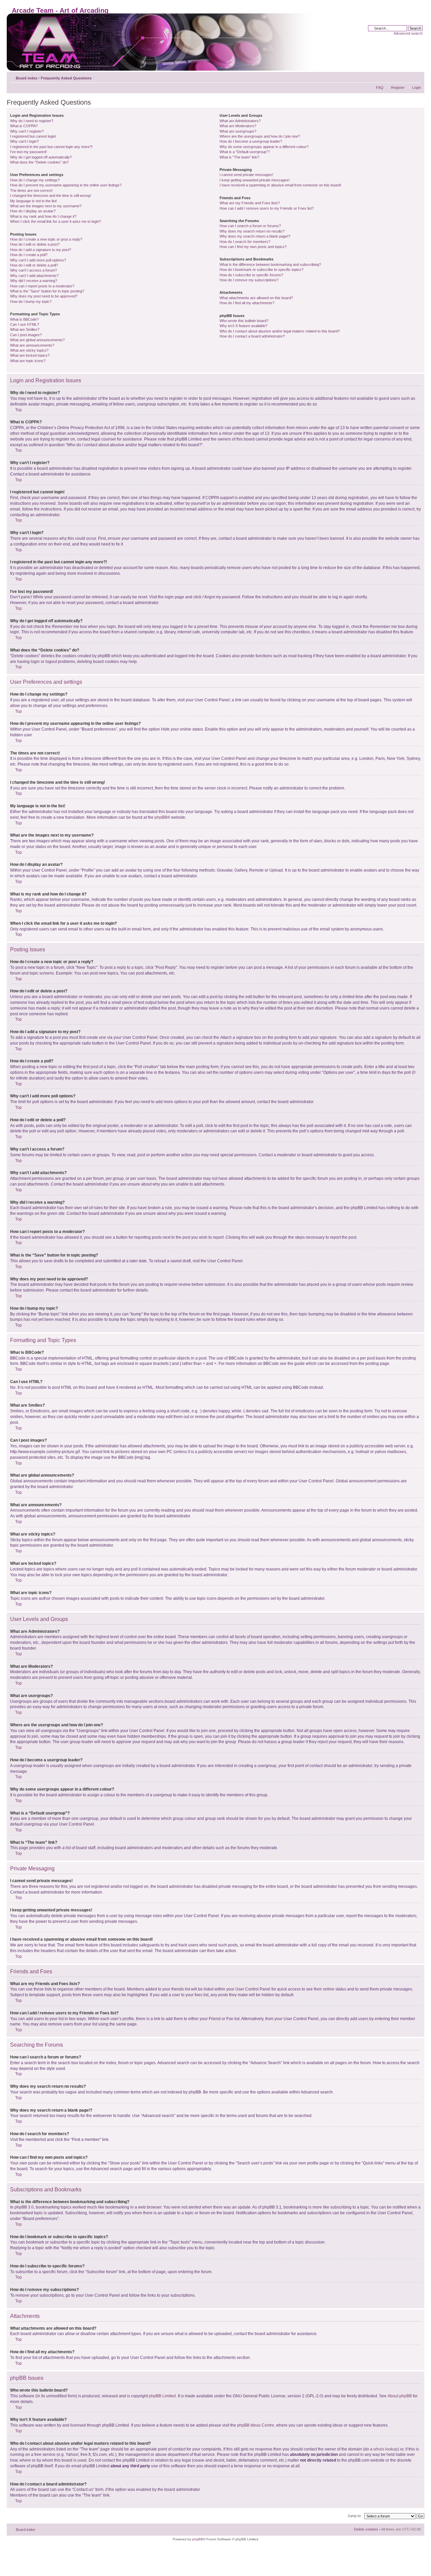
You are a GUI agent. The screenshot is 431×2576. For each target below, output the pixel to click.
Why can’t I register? (27, 131)
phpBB (161, 817)
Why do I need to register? (32, 121)
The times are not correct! (31, 190)
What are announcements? (32, 345)
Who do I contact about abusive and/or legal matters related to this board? (280, 331)
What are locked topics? (30, 355)
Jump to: (355, 2516)
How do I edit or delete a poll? (34, 265)
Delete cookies (366, 2529)
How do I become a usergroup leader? (251, 141)
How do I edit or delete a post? (35, 244)
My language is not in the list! (34, 201)
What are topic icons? (28, 361)
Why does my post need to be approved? (44, 296)
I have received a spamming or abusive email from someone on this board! (280, 185)
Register (398, 87)
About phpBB (400, 2396)
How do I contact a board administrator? (252, 336)
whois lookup (386, 2449)
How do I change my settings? (35, 180)
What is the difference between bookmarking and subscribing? (270, 264)
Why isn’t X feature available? (243, 326)
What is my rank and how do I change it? (43, 216)
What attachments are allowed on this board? (256, 298)
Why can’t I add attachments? (34, 276)
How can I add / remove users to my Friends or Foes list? (267, 208)
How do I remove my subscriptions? (249, 280)
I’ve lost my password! (28, 152)
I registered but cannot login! (33, 136)
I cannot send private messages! (246, 175)
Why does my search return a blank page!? (255, 236)
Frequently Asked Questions (66, 78)
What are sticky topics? (29, 350)
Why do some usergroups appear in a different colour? (264, 147)
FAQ (380, 87)
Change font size (416, 77)
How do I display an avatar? (33, 211)
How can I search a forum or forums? (250, 226)
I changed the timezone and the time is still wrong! (51, 196)
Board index (27, 78)
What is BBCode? (24, 319)
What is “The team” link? (239, 157)
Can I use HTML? (25, 324)
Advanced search (408, 33)
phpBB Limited (162, 2396)
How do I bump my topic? (31, 302)
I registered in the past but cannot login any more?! (51, 147)
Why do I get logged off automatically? (41, 157)
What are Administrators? (240, 121)
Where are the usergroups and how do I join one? (260, 136)
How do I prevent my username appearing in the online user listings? (66, 185)
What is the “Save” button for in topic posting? (47, 291)
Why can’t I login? (24, 141)
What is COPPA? (24, 126)
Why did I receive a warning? (34, 281)
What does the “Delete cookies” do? (39, 162)
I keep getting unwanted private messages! (255, 180)
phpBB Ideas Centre (256, 2425)
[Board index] (162, 42)
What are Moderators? (238, 126)
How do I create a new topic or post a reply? (46, 239)
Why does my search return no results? (252, 231)
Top (19, 410)
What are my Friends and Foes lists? (250, 203)
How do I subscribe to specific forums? (251, 275)
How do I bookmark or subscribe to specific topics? (261, 270)
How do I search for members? (245, 242)
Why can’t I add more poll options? (38, 260)
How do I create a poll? (29, 255)
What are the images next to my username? (46, 206)
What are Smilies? (25, 329)
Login (417, 87)
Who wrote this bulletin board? (244, 321)
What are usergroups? (238, 131)
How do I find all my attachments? (247, 303)
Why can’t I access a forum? (34, 270)
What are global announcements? (37, 340)
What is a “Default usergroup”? (245, 152)
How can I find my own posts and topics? (253, 247)
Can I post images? (26, 335)
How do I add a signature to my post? (41, 250)
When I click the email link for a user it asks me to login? (56, 221)
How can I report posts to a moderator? (42, 286)
